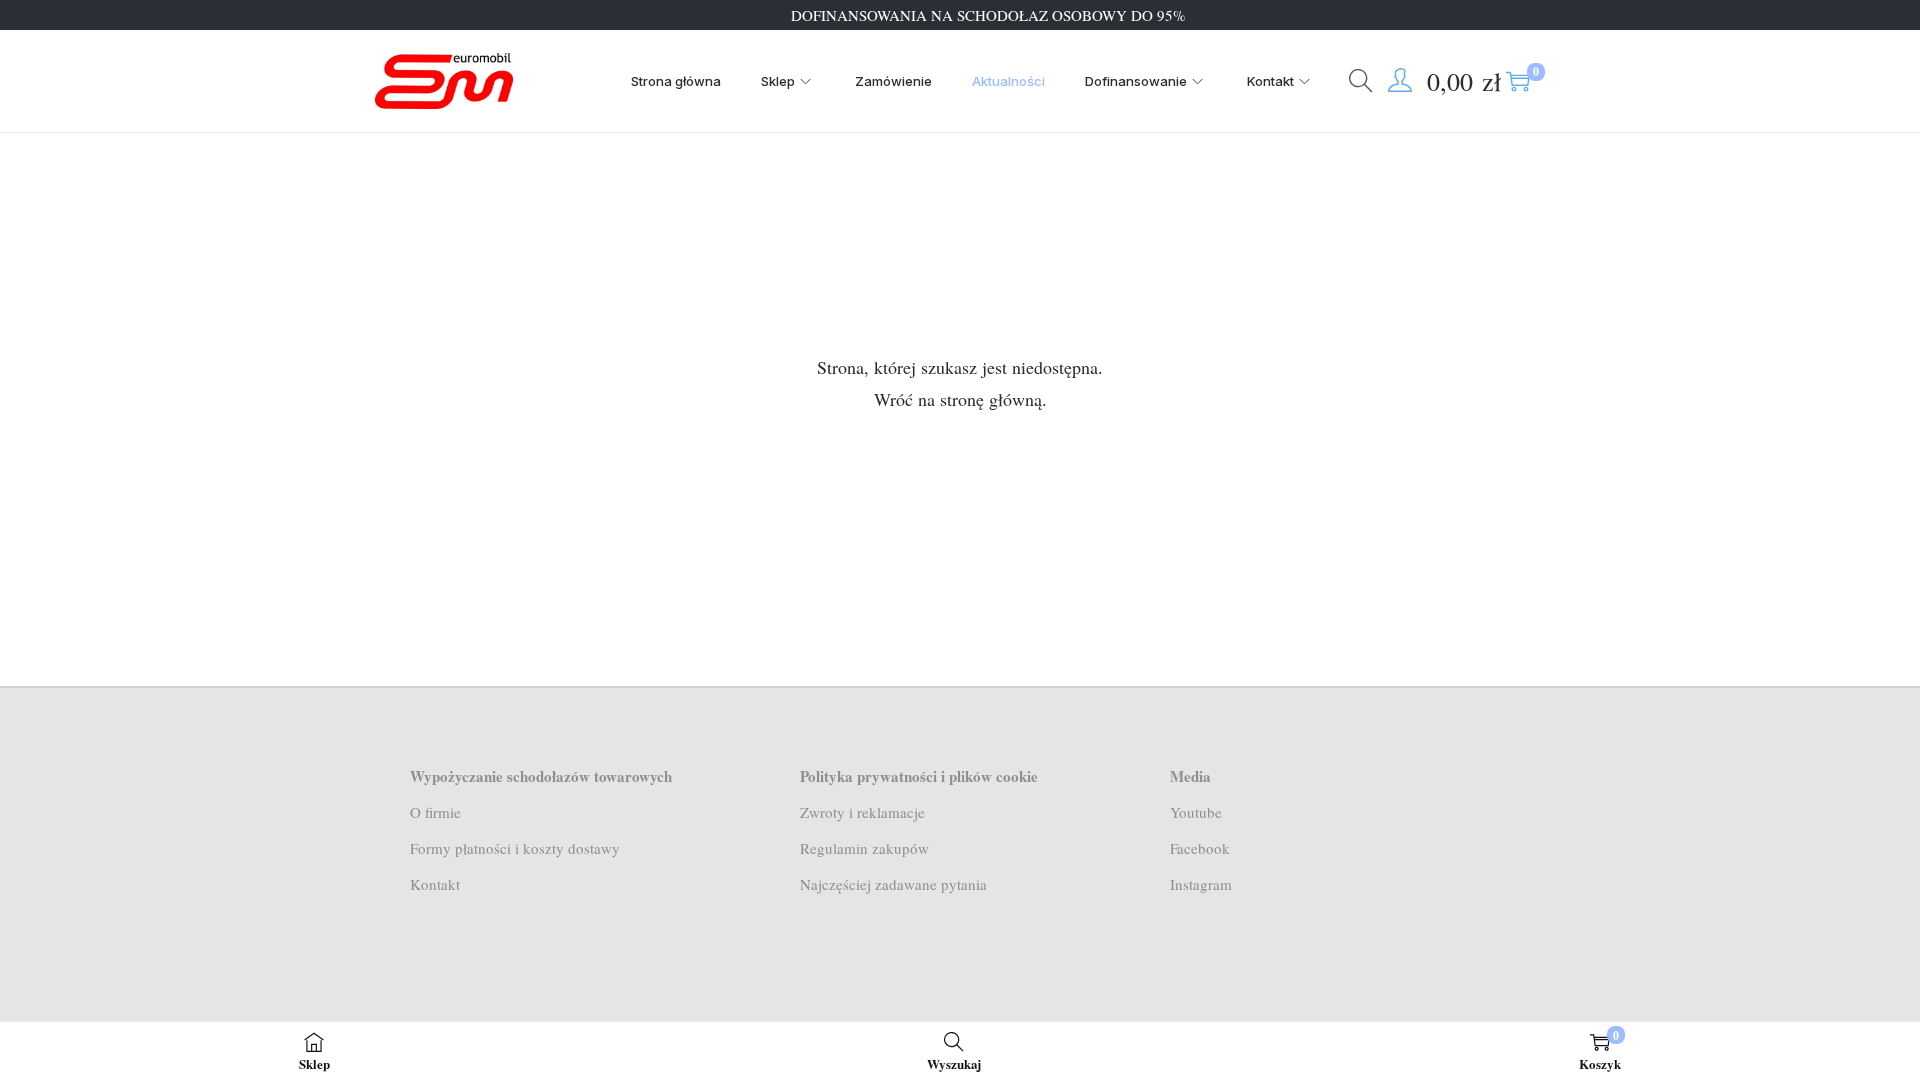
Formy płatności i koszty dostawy (515, 848)
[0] (1518, 81)
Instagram (1201, 884)
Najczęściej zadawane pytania (893, 884)
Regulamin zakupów (864, 848)
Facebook (1200, 848)
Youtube (1196, 812)
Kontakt (435, 884)
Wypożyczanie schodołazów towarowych (541, 776)
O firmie (435, 812)
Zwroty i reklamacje (862, 812)
